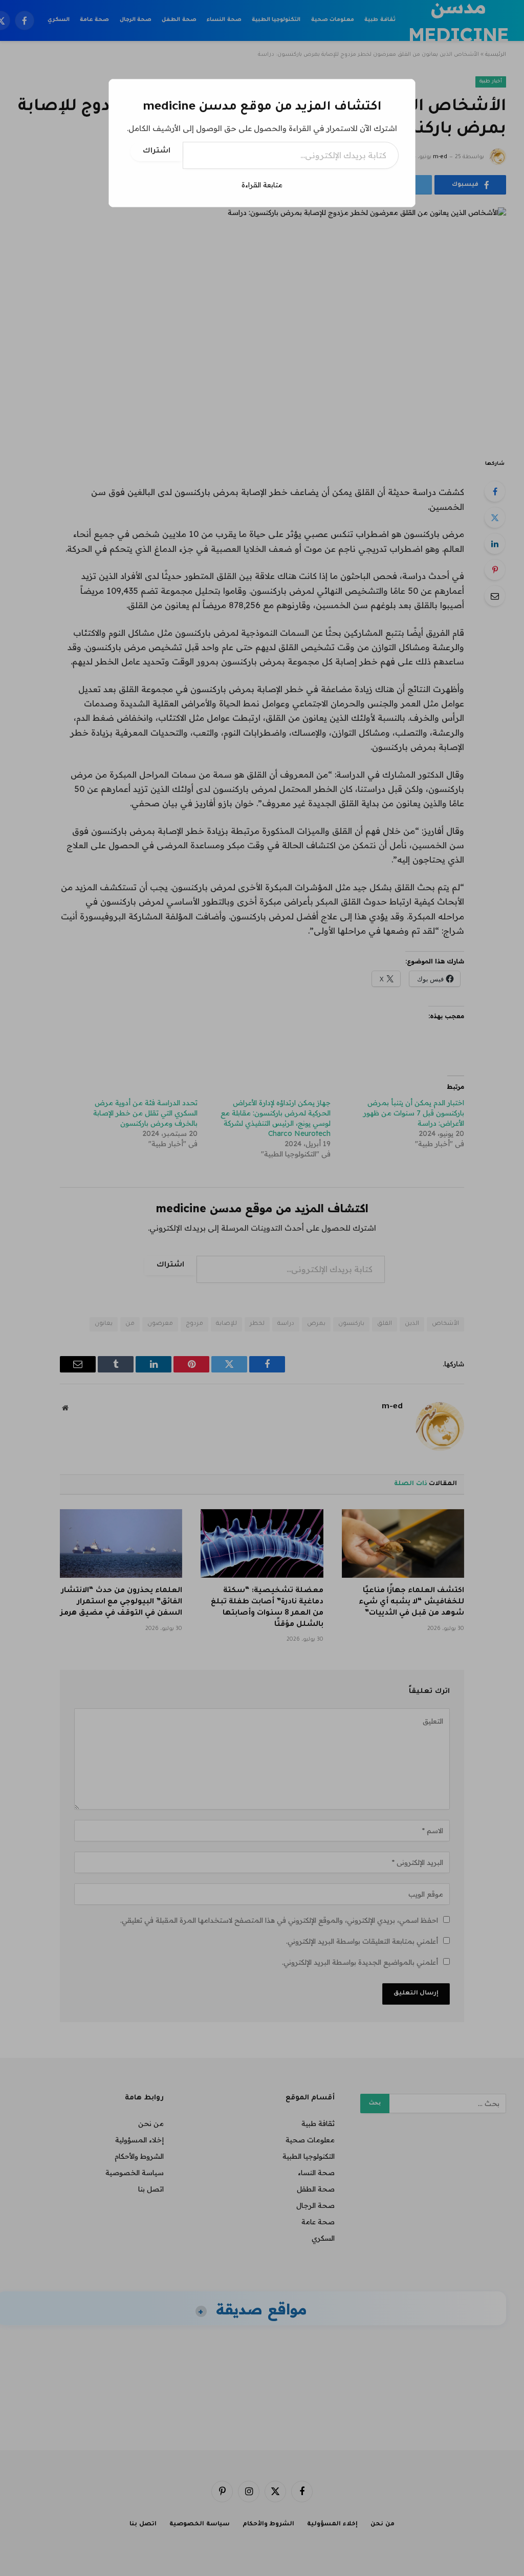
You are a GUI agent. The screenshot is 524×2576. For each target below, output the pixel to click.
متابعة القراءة (262, 185)
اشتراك (157, 152)
